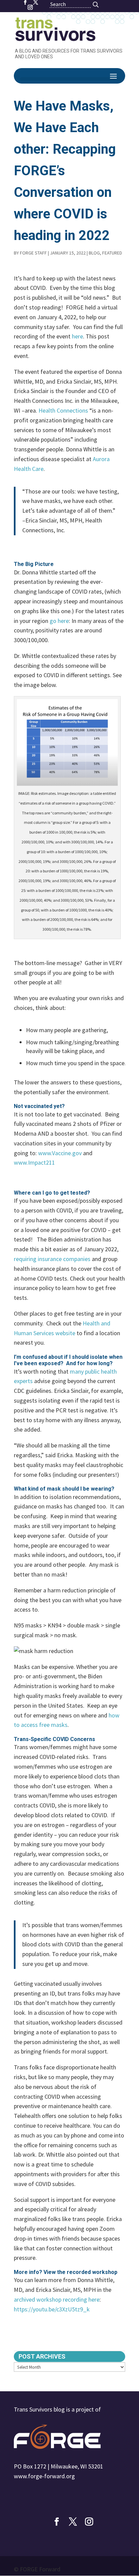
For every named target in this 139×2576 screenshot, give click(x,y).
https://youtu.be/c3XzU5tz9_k (52, 2309)
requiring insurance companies (52, 1259)
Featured (112, 253)
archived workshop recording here (57, 2299)
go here (59, 621)
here (77, 336)
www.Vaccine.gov (60, 1153)
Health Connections (63, 410)
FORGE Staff (33, 253)
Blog (94, 253)
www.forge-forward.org (44, 2476)
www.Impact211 (34, 1162)
